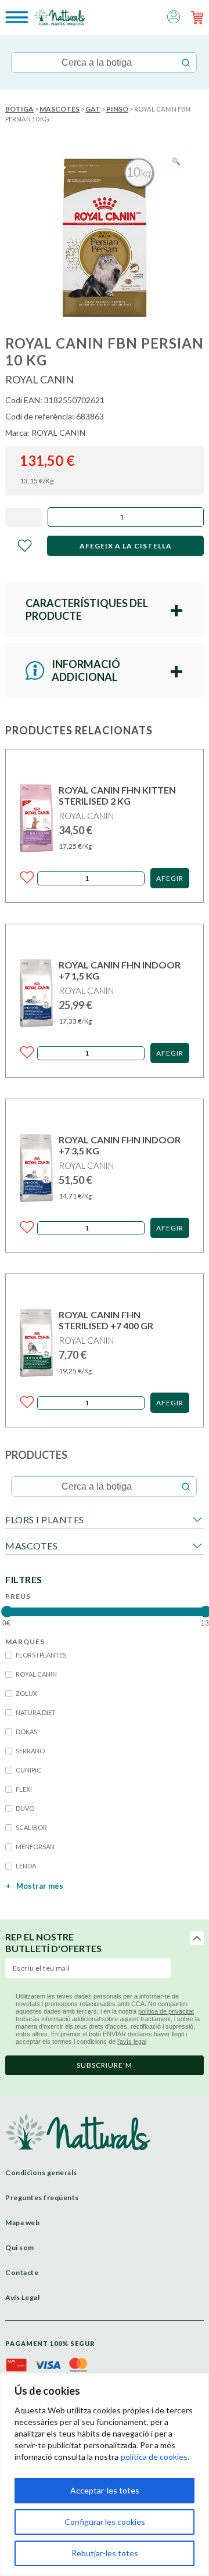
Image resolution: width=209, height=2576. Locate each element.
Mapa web (22, 2222)
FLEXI (24, 1789)
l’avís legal (132, 2042)
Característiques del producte (87, 609)
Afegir (170, 878)
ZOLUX (26, 1693)
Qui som (20, 2247)
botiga (19, 109)
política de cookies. (155, 2457)
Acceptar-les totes (105, 2490)
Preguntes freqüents (42, 2198)
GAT (93, 109)
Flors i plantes (45, 1520)
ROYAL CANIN (36, 1674)
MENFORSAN (35, 1847)
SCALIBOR (31, 1827)
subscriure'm (105, 2065)
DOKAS (26, 1732)
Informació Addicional (86, 670)
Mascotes (60, 109)
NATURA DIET (36, 1712)
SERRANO (30, 1751)
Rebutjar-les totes (105, 2553)
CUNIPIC (28, 1770)
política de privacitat (166, 2011)
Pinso (117, 109)
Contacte (22, 2272)
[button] (174, 16)
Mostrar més (35, 1886)
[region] (105, 2475)
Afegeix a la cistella (126, 546)
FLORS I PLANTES (41, 1655)
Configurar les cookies (105, 2522)
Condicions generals (41, 2173)
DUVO (25, 1808)
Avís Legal (22, 2297)
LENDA (26, 1866)
